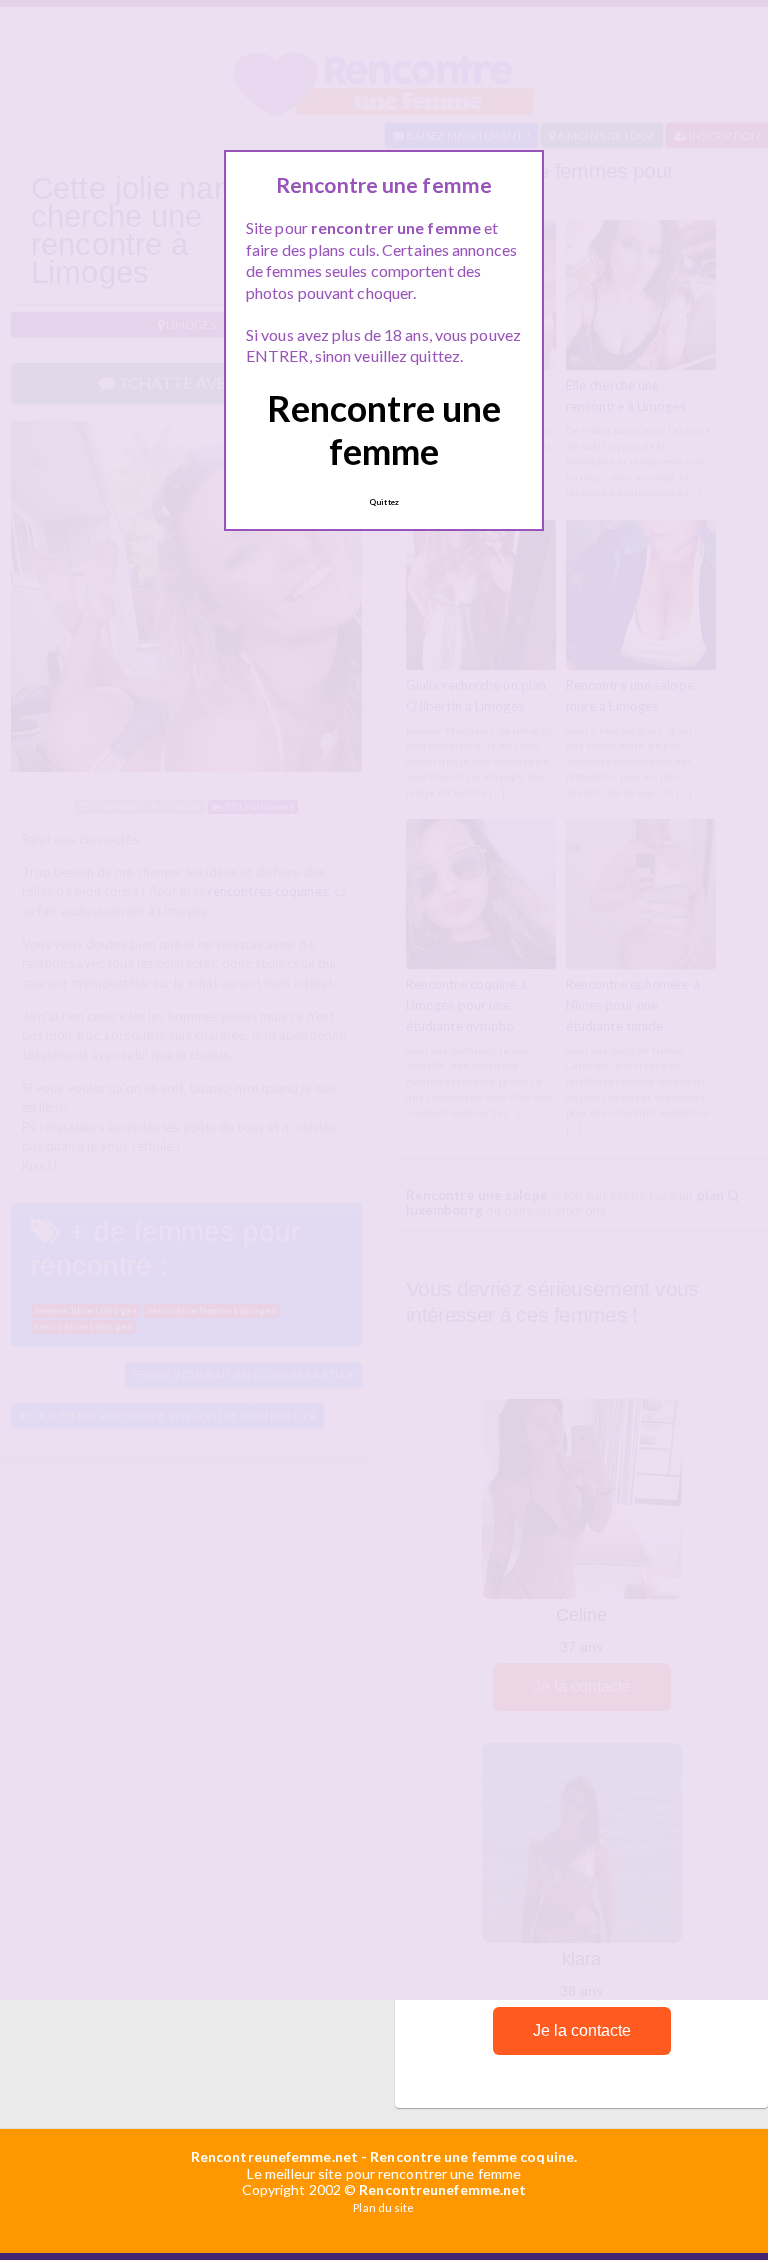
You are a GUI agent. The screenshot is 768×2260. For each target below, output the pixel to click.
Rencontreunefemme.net (274, 2156)
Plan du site (383, 2207)
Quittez (384, 502)
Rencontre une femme (384, 429)
